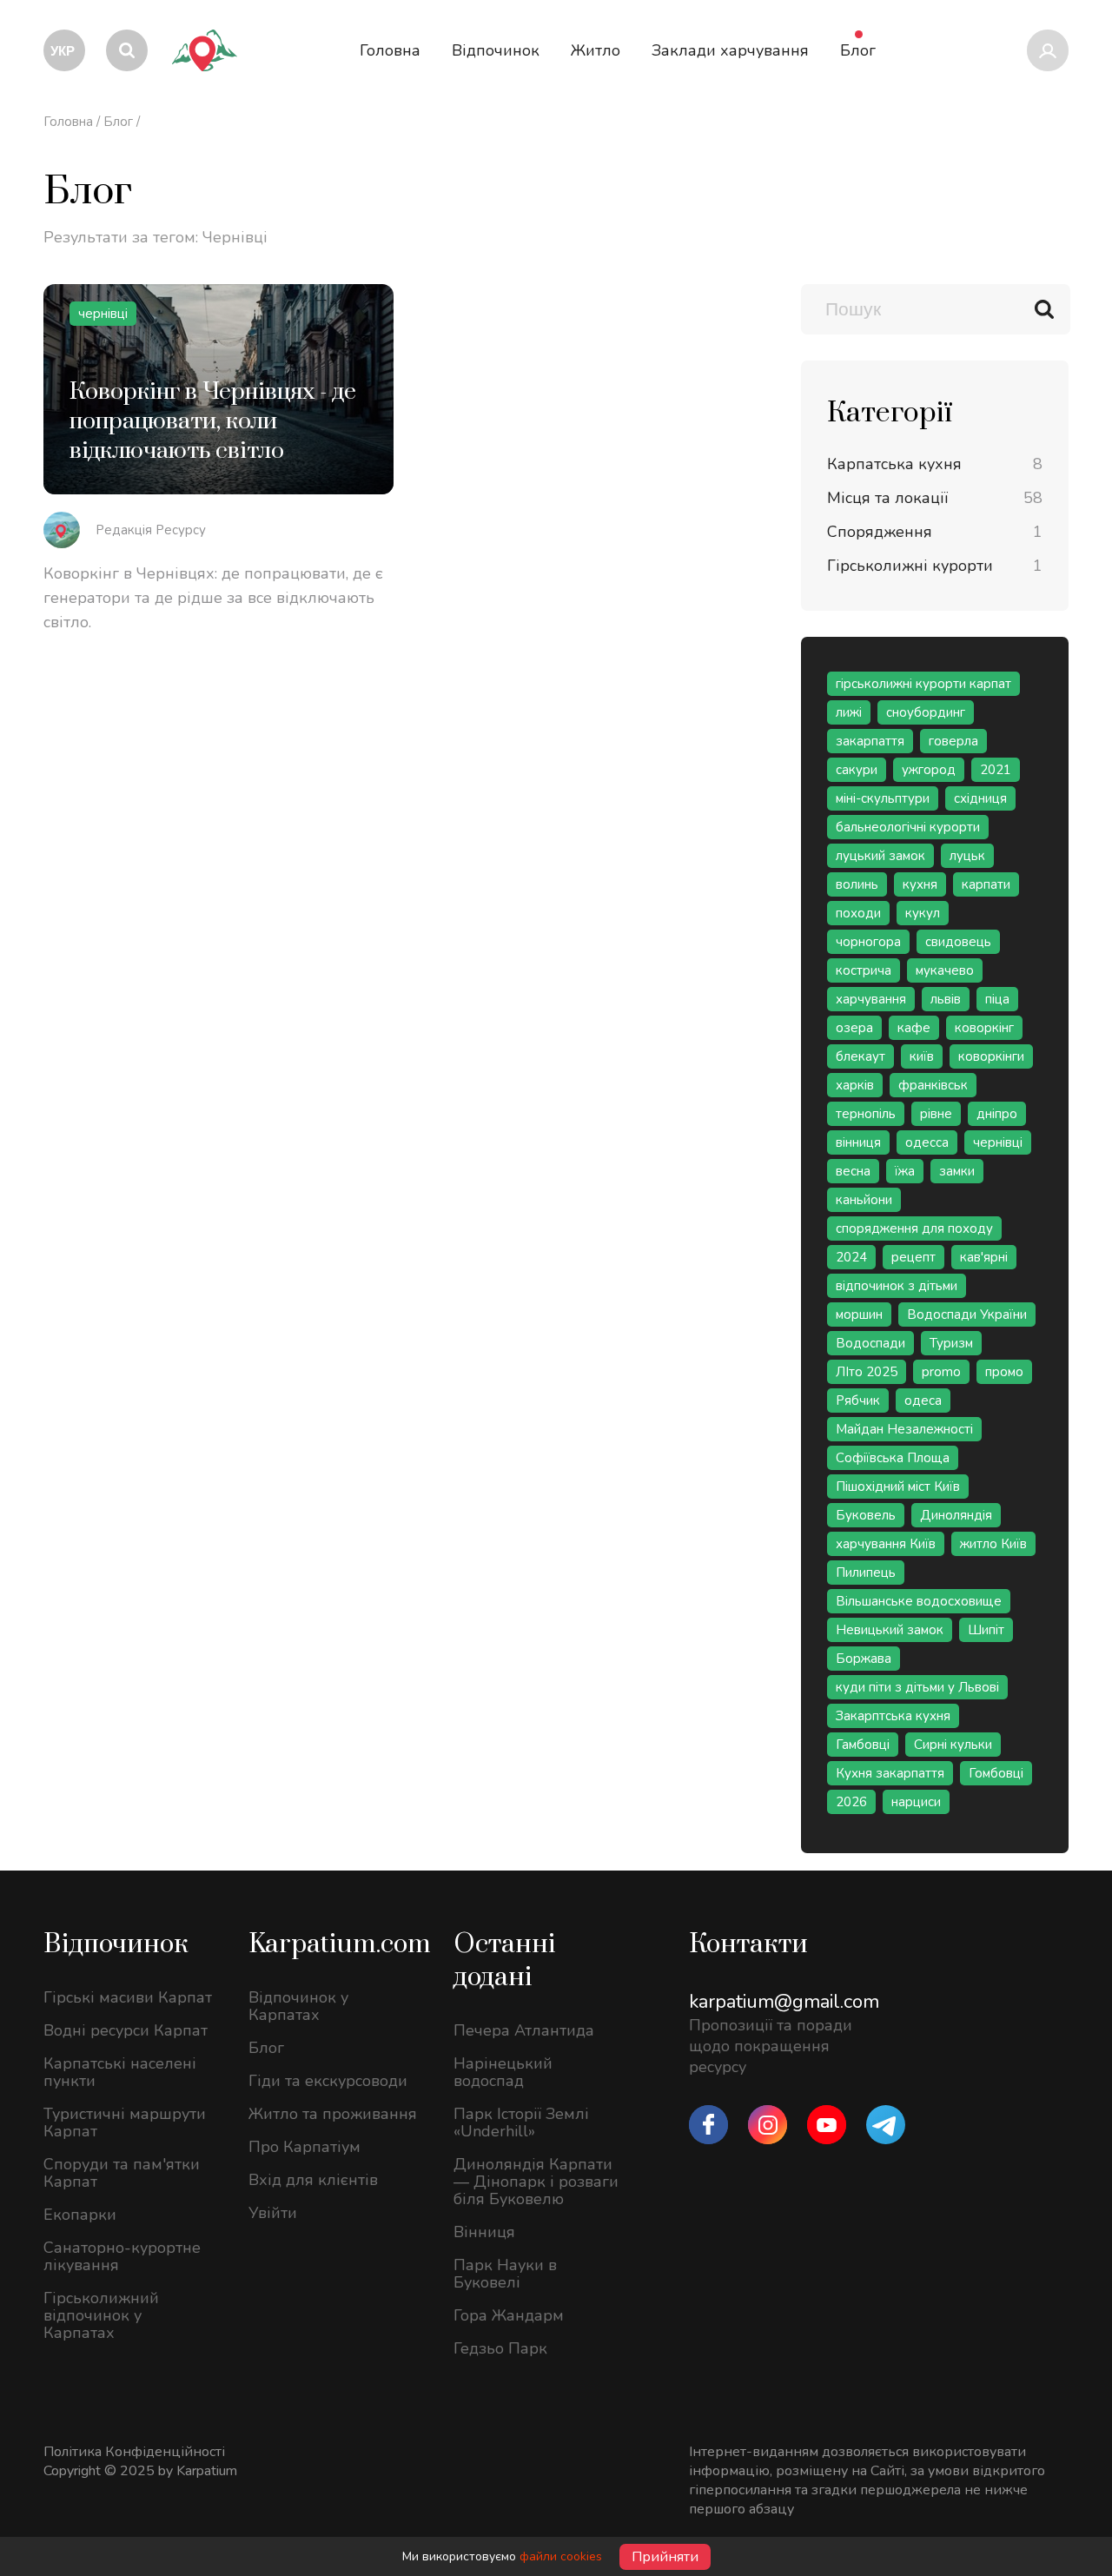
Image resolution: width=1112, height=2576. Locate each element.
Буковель (866, 1515)
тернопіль (866, 1114)
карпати (986, 884)
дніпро (997, 1114)
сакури (857, 770)
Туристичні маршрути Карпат (125, 2122)
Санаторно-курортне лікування (122, 2256)
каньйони (864, 1200)
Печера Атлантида (524, 2030)
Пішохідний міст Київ (898, 1487)
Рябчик (858, 1401)
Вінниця (484, 2232)
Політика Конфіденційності (134, 2452)
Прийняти (665, 2557)
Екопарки (80, 2215)
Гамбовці (863, 1745)
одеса (923, 1401)
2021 (996, 770)
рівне (936, 1114)
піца (997, 999)
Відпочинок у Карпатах (298, 2006)
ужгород (929, 770)
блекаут (860, 1056)
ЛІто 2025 (867, 1372)
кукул (923, 913)
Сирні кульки (953, 1745)
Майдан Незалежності (904, 1429)
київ (922, 1056)
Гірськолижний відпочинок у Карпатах (101, 2315)
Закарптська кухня (893, 1716)
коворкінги (991, 1056)
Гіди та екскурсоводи (328, 2081)
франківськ (933, 1085)
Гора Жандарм (509, 2315)
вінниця (858, 1142)
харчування (871, 999)
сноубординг (926, 712)
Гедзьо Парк (500, 2348)
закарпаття (870, 741)
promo (941, 1372)
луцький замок (880, 856)
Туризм (951, 1343)
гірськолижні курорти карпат (923, 684)
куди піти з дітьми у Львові (917, 1687)
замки (957, 1171)
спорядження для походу (914, 1228)
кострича (864, 970)
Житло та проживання (333, 2114)
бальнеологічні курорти (908, 827)
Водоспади (870, 1343)
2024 (851, 1257)
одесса (927, 1142)
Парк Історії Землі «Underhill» (521, 2122)
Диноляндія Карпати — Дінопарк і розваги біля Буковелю (536, 2182)
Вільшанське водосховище (919, 1601)
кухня (920, 884)
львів (946, 999)
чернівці (998, 1142)
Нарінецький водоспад (503, 2072)
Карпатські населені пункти (120, 2072)
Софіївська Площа (893, 1458)
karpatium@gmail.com (784, 2002)
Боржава (864, 1659)
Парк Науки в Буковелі (505, 2274)
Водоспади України (967, 1314)
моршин (859, 1314)
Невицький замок (890, 1630)
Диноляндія (956, 1515)
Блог (118, 122)
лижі (849, 712)
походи (858, 913)
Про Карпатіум (304, 2147)
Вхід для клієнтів (313, 2180)
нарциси (916, 1802)
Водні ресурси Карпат (126, 2030)
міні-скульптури (883, 798)
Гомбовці (996, 1773)
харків (855, 1085)
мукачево (945, 970)
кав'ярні (984, 1257)
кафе (914, 1028)
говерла (953, 741)
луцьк (967, 856)
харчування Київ (886, 1544)
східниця (980, 798)
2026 (851, 1802)
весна (853, 1171)
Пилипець (866, 1573)
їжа (905, 1171)
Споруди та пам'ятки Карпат (122, 2173)
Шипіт (986, 1630)
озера (854, 1028)
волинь (857, 884)
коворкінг (984, 1028)
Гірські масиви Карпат (128, 1997)
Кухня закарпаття (890, 1773)
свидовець (958, 942)
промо (1004, 1372)
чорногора (868, 942)
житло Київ (993, 1544)
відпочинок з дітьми (897, 1286)
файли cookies (561, 2556)
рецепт (913, 1257)
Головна (68, 122)
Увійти (273, 2213)
